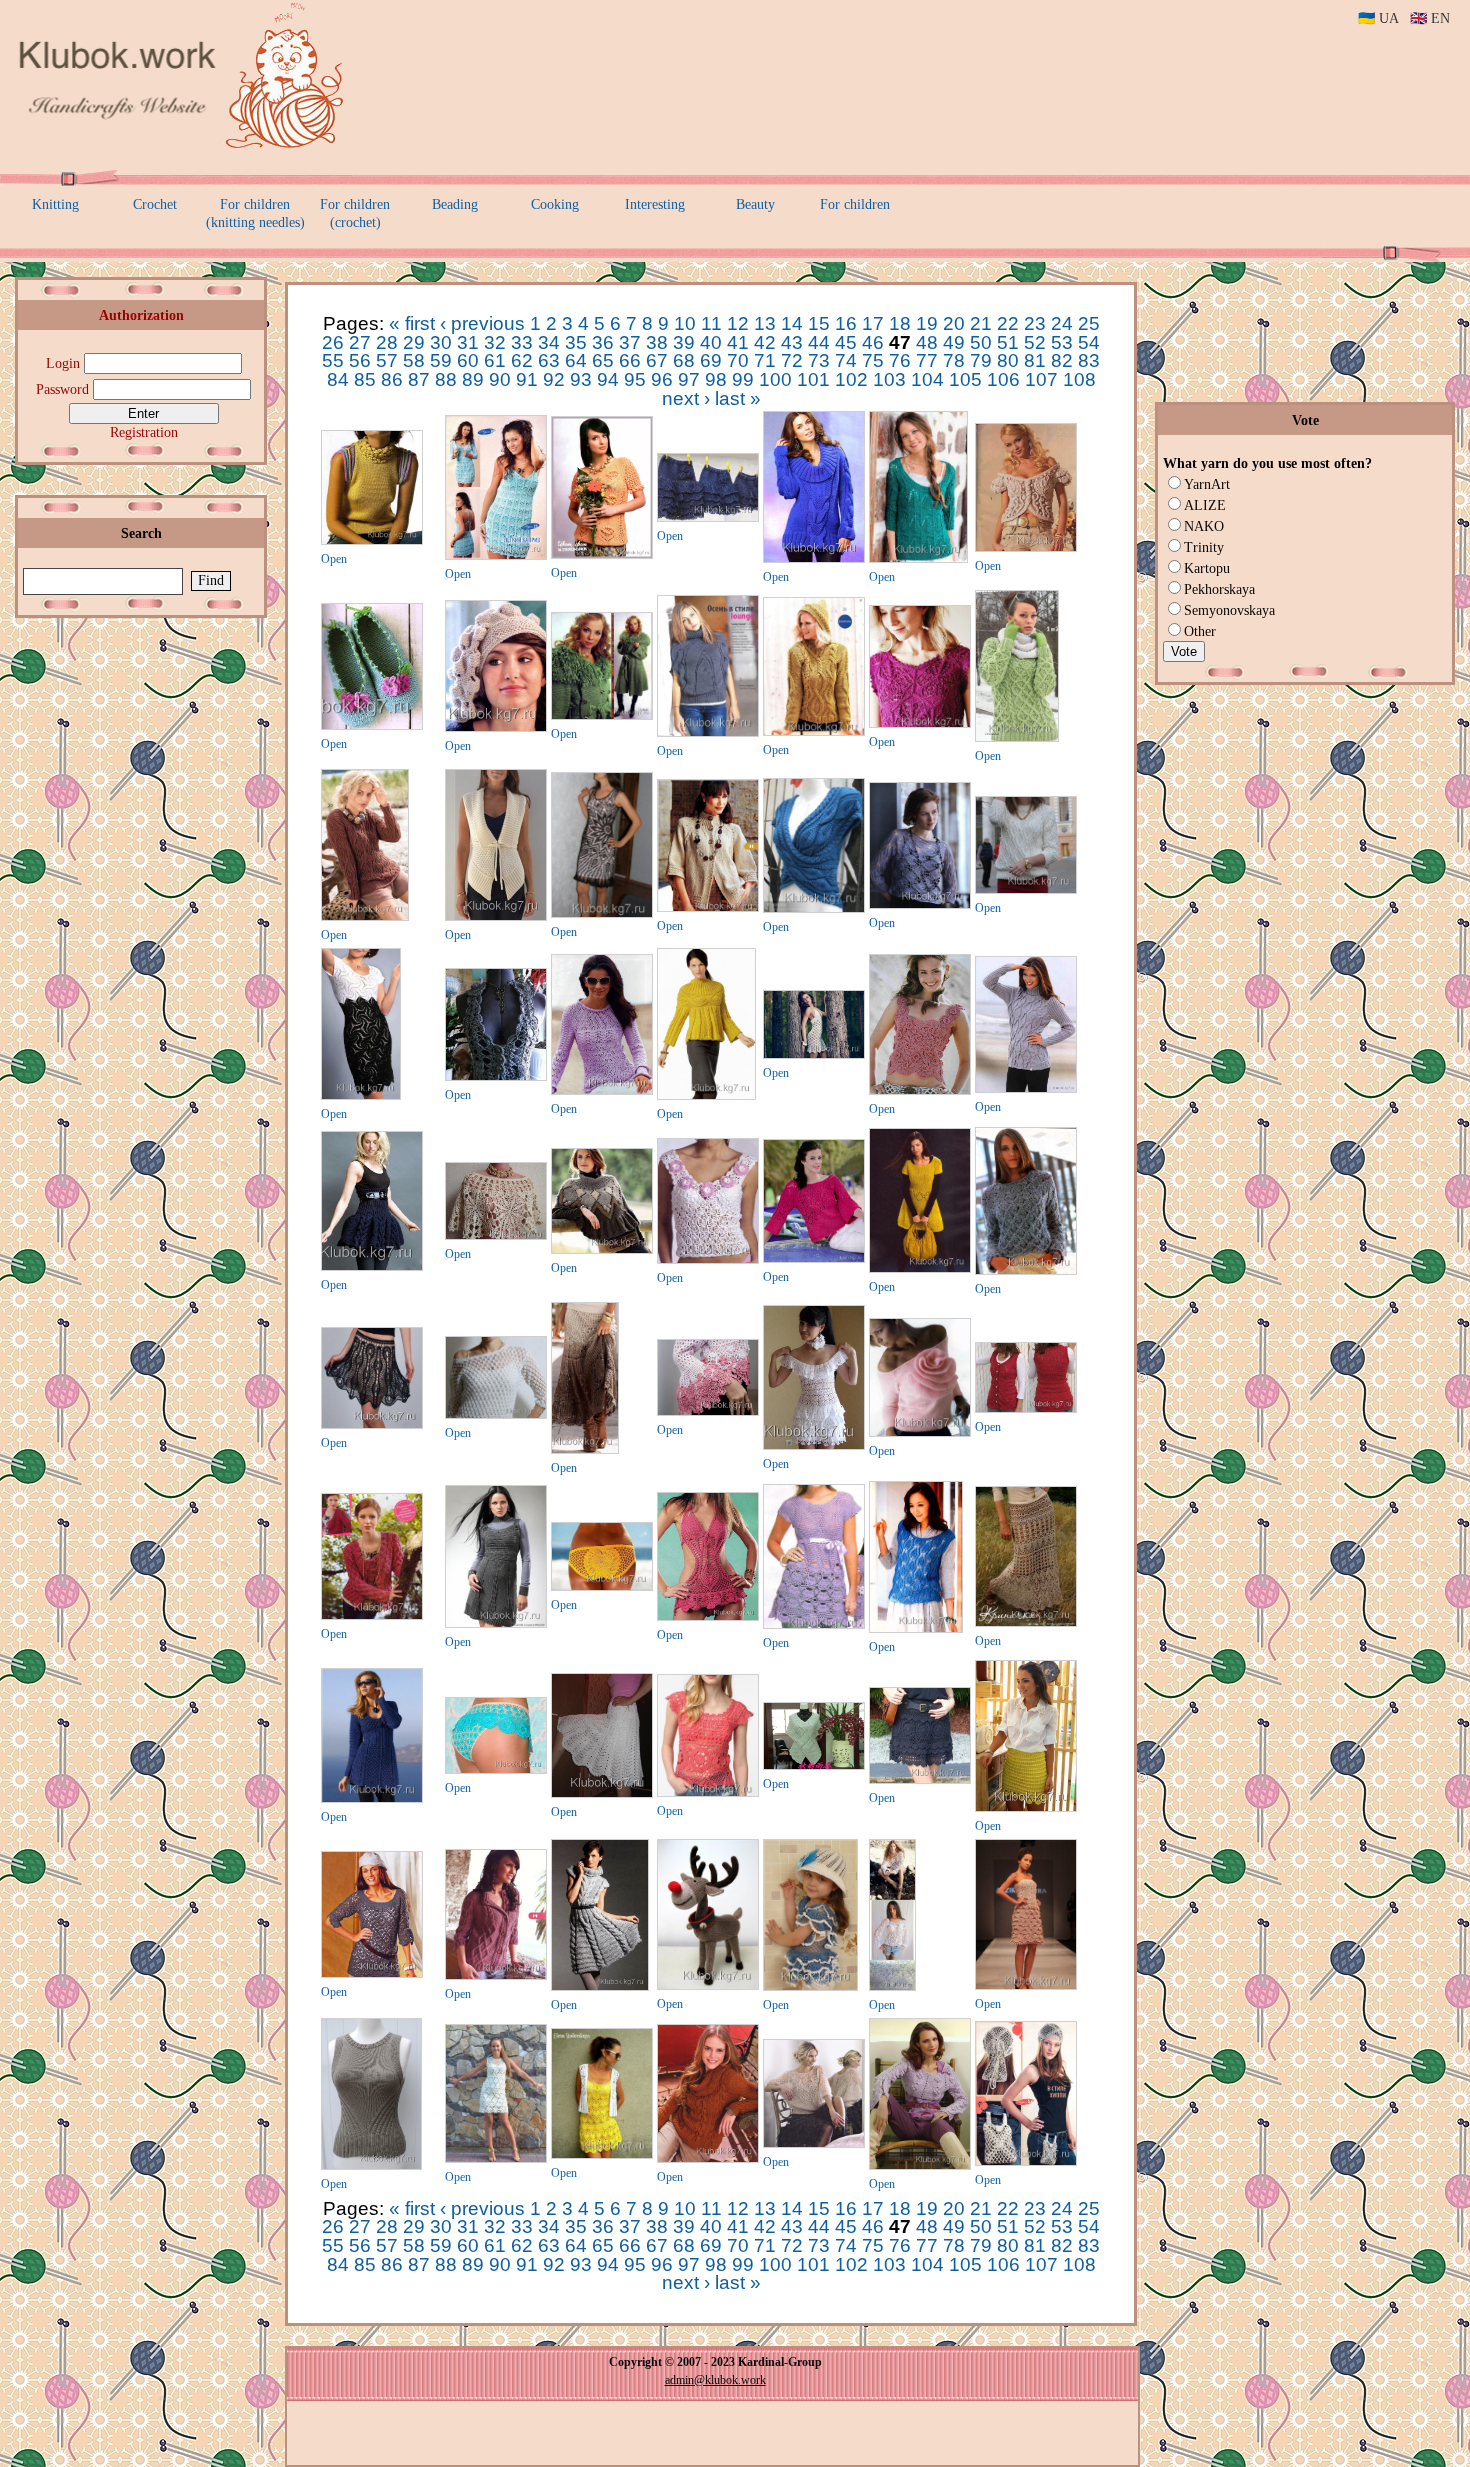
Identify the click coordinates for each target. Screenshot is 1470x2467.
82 (1062, 360)
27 (360, 342)
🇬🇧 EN (1430, 18)
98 (716, 379)
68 (684, 360)
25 (1089, 323)
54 (1089, 342)
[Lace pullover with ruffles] (602, 1091)
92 (554, 379)
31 (468, 342)
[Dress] (496, 2159)
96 (662, 379)
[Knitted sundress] (496, 1624)
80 (1008, 360)
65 (603, 360)
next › (686, 398)
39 (684, 342)
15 (819, 323)
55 (333, 360)
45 (846, 342)
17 (873, 323)
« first (412, 323)
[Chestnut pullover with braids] (365, 917)
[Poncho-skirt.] (602, 1250)
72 (792, 360)
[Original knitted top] (372, 541)
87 (419, 379)
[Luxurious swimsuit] (708, 1617)
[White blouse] (1026, 890)
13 (765, 323)
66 (630, 360)
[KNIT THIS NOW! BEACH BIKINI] (496, 1770)
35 (576, 342)
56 (360, 360)
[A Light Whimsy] (496, 556)
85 (365, 379)
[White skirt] (602, 1794)
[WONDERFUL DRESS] (372, 1799)
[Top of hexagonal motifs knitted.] (920, 724)
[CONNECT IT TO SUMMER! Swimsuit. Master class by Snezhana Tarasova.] (602, 1587)
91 (527, 379)
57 (387, 360)
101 (813, 379)
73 (819, 360)
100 (775, 379)
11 (711, 323)
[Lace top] (708, 1260)
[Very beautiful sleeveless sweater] (708, 733)
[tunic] (814, 1625)
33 (522, 342)
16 (846, 323)
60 (468, 360)
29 (414, 342)
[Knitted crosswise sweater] (920, 905)
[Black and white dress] (361, 1096)
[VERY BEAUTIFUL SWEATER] (496, 1976)
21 (981, 323)
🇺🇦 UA (1378, 18)
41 (738, 342)
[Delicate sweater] (814, 1259)
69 (711, 360)
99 (743, 379)
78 (954, 360)
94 (608, 379)
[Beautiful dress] (602, 914)
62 (522, 360)
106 (1003, 379)
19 (927, 323)
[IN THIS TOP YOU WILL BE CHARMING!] (708, 1793)
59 (441, 360)
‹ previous (482, 323)
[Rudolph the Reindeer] (708, 1986)
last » (738, 398)
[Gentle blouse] (892, 1987)
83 (1089, 360)
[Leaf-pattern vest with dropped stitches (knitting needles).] (916, 1629)
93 (581, 379)
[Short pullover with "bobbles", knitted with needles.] (920, 2166)
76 (900, 360)
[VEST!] (496, 917)
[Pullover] (814, 559)
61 (495, 360)
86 (392, 379)
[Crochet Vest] (496, 1077)
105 (965, 379)
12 (738, 323)
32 (495, 342)
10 (685, 323)
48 (927, 342)
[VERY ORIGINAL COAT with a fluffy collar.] (602, 716)
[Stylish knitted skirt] (585, 1450)
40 (711, 342)
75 (873, 360)
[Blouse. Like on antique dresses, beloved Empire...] (1026, 548)
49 (954, 342)
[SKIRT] (920, 1780)
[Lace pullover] (918, 559)
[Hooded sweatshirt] (814, 732)
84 (338, 379)
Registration (144, 432)
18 (900, 323)
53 (1062, 342)
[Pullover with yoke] (706, 1096)
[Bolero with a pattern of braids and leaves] (814, 909)
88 (446, 379)
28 (387, 342)
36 (603, 342)
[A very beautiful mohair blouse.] (814, 2144)
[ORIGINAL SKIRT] (372, 1425)
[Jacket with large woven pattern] (372, 1616)
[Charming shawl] (496, 1236)
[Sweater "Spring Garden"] (602, 555)
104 (927, 379)
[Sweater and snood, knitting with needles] (1017, 738)
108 (1079, 379)
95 (635, 379)
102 (851, 379)
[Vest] (1026, 1409)
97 (689, 379)
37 (630, 342)
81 (1035, 360)
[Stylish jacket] (708, 908)
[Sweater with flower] (920, 1433)
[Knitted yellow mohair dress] (920, 1269)
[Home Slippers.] (372, 726)
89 (473, 379)
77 (927, 360)
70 (738, 360)
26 (333, 342)
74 (846, 360)
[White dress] (814, 1446)
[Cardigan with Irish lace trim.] (708, 1412)
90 (500, 379)
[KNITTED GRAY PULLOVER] (1026, 1271)
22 (1008, 323)
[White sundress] (814, 1055)
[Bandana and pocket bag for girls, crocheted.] (1026, 2162)
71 (765, 360)
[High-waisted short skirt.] (372, 1267)
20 (954, 323)
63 (549, 360)
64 (576, 360)
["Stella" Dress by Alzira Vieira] (1026, 1986)
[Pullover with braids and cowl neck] (708, 2159)
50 (981, 342)
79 (981, 360)
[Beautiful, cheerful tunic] (810, 1987)
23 (1035, 323)
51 (1008, 342)
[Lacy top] (496, 1415)
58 (414, 360)
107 (1041, 379)
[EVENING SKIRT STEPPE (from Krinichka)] (1026, 1623)
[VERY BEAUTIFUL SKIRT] (708, 518)
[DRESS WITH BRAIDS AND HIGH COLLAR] (600, 1987)
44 (819, 342)
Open (334, 559)
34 (549, 342)
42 (765, 342)
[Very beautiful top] (920, 1091)
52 (1035, 342)
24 (1062, 323)
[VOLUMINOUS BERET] (496, 728)
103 (889, 379)
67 (657, 360)
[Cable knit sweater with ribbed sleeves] (1026, 1089)
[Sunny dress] (602, 2155)
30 (441, 342)
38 (657, 342)
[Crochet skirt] (1026, 1808)
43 (792, 342)
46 (873, 342)
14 (792, 323)
